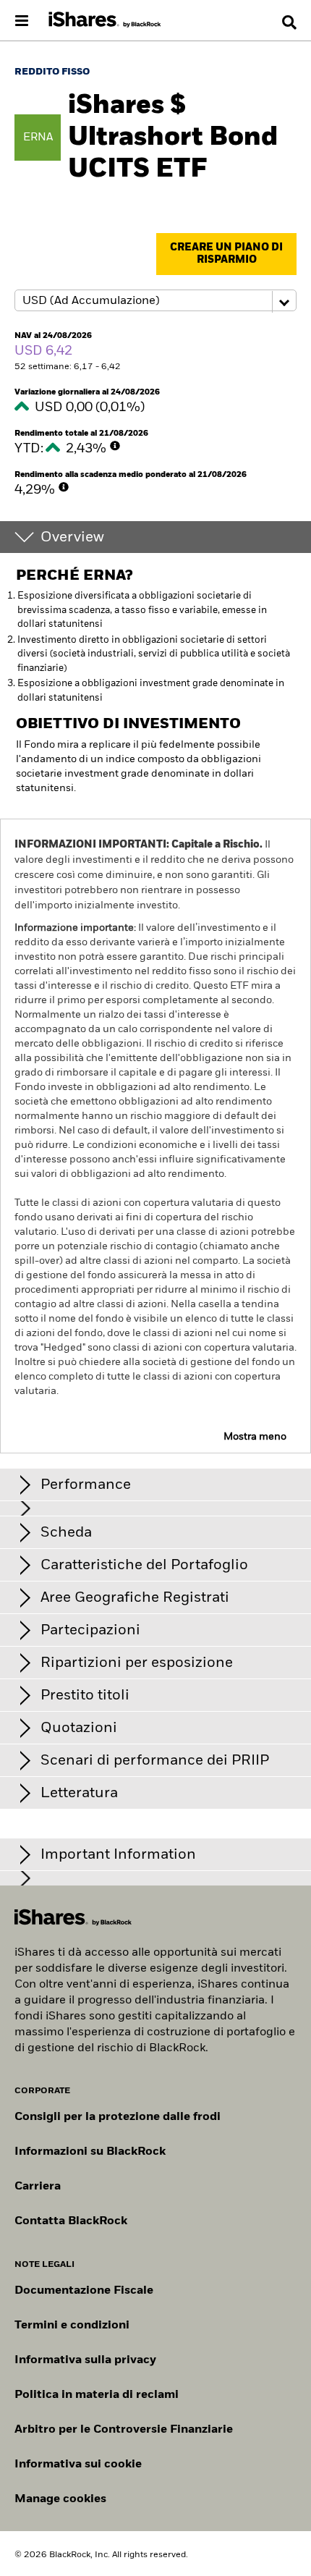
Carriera (38, 2187)
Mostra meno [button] (255, 1437)
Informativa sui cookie (78, 2465)
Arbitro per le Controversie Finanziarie (124, 2430)
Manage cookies (60, 2499)
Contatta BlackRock (71, 2221)
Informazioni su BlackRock (90, 2152)
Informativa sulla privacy (85, 2360)
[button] (289, 22)
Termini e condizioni (72, 2326)
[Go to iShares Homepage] (105, 20)
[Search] (289, 22)
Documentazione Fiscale (84, 2291)
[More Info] (115, 446)
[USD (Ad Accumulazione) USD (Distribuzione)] (155, 301)
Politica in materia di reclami (97, 2395)
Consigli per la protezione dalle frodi (118, 2117)
